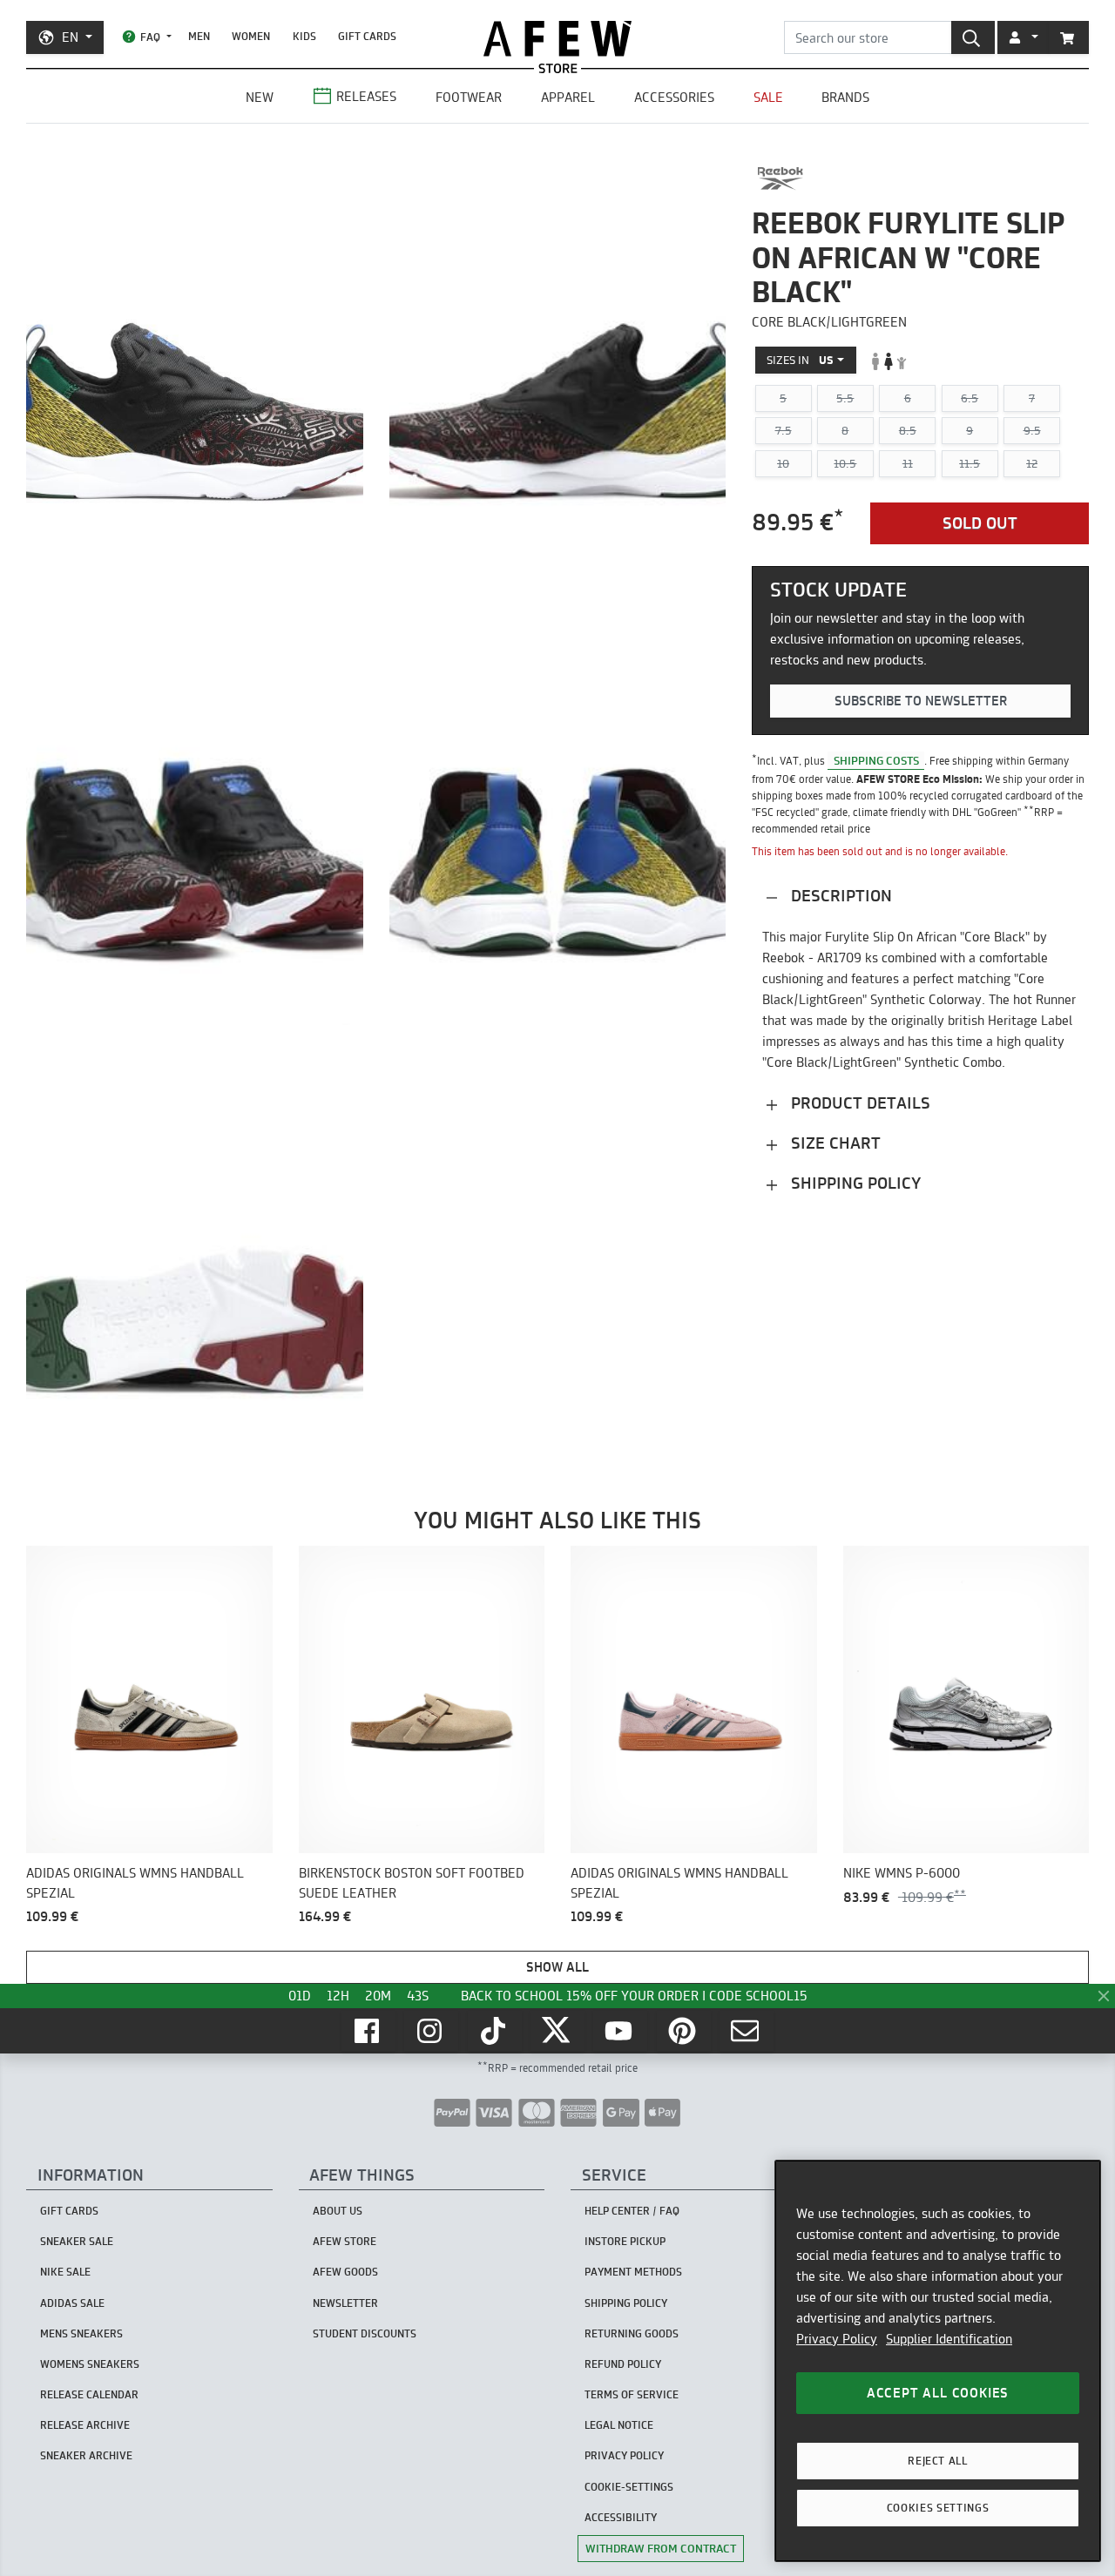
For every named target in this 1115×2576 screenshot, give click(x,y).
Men (199, 36)
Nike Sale (65, 2272)
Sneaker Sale (77, 2241)
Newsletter (345, 2303)
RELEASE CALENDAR (89, 2394)
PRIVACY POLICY (624, 2455)
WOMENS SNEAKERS (90, 2364)
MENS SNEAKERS (81, 2333)
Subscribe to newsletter (921, 701)
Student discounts (365, 2333)
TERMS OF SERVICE (632, 2394)
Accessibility (621, 2517)
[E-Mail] (747, 2031)
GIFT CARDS (367, 36)
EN (70, 37)
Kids (304, 36)
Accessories (674, 97)
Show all (557, 1967)
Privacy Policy (837, 2339)
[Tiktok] (495, 2031)
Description (839, 896)
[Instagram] (431, 2031)
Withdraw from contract (661, 2548)
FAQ (150, 37)
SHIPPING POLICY (626, 2303)
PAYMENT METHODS (633, 2272)
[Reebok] (780, 179)
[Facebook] (368, 2031)
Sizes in (800, 361)
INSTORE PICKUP (625, 2241)
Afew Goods (345, 2272)
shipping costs (876, 760)
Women (251, 36)
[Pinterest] (684, 2031)
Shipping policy (854, 1183)
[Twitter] (557, 2031)
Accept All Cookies (938, 2393)
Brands (845, 97)
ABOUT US (338, 2211)
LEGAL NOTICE (619, 2425)
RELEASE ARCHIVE (85, 2425)
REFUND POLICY (623, 2364)
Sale (768, 97)
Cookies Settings (938, 2508)
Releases (366, 96)
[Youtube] (620, 2031)
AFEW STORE (557, 39)
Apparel (568, 97)
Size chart (834, 1143)
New (260, 97)
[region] (938, 2361)
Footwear (469, 97)
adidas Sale (72, 2303)
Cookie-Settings (629, 2487)
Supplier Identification (949, 2339)
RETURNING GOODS (632, 2333)
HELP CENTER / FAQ (632, 2211)
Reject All (938, 2461)
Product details (858, 1103)
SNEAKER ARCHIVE (86, 2455)
